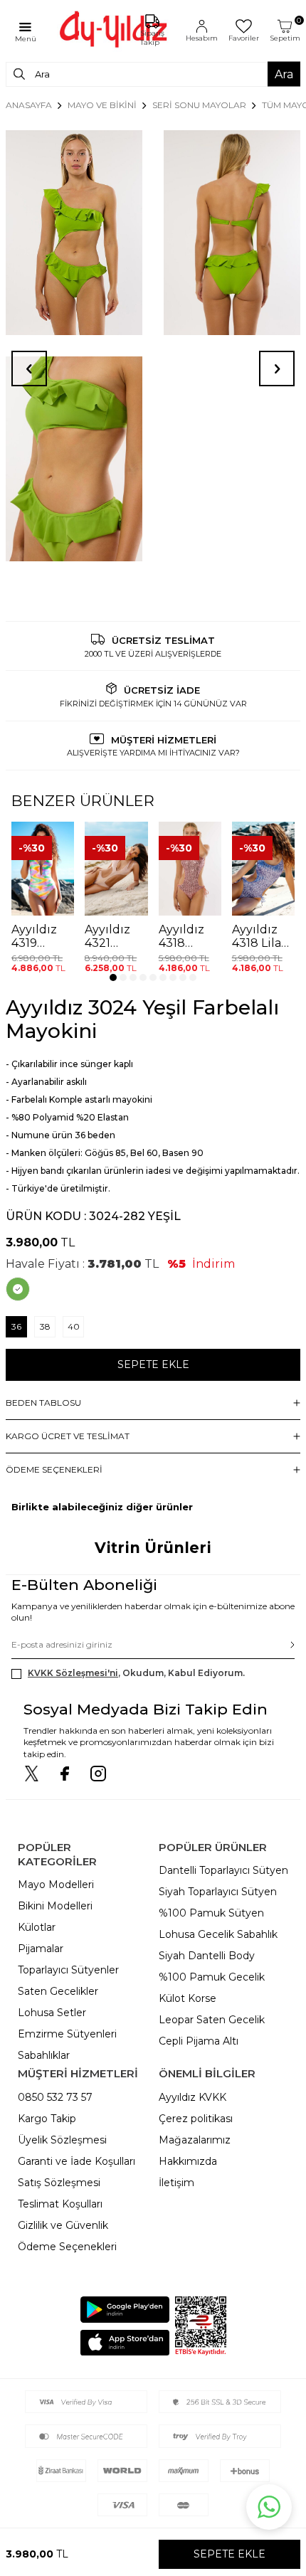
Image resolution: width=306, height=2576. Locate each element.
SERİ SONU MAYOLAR (199, 105)
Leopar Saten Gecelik (212, 2020)
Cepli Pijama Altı (199, 2041)
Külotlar (37, 1927)
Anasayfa (29, 105)
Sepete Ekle (153, 1364)
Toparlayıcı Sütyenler (68, 1970)
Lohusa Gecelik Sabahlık (218, 1934)
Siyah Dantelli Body (207, 1956)
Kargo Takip (47, 2119)
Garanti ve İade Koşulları (76, 2161)
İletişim (176, 2183)
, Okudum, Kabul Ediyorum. (136, 1673)
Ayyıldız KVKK (192, 2097)
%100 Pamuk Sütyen (211, 1913)
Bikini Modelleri (55, 1906)
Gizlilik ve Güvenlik (63, 2225)
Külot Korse (188, 1998)
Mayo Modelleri (56, 1885)
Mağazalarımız (195, 2140)
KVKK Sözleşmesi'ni (73, 1673)
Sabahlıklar (44, 2055)
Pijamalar (41, 1949)
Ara (284, 74)
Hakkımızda (188, 2161)
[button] (113, 977)
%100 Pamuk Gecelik (212, 1977)
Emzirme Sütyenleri (67, 2034)
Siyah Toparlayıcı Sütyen (218, 1892)
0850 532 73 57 (55, 2097)
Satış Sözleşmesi (59, 2183)
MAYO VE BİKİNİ (102, 105)
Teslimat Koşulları (60, 2204)
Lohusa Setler (52, 2013)
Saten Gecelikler (58, 1991)
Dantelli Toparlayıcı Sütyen (223, 1870)
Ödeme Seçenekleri (67, 2247)
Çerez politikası (196, 2119)
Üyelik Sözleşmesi (62, 2140)
